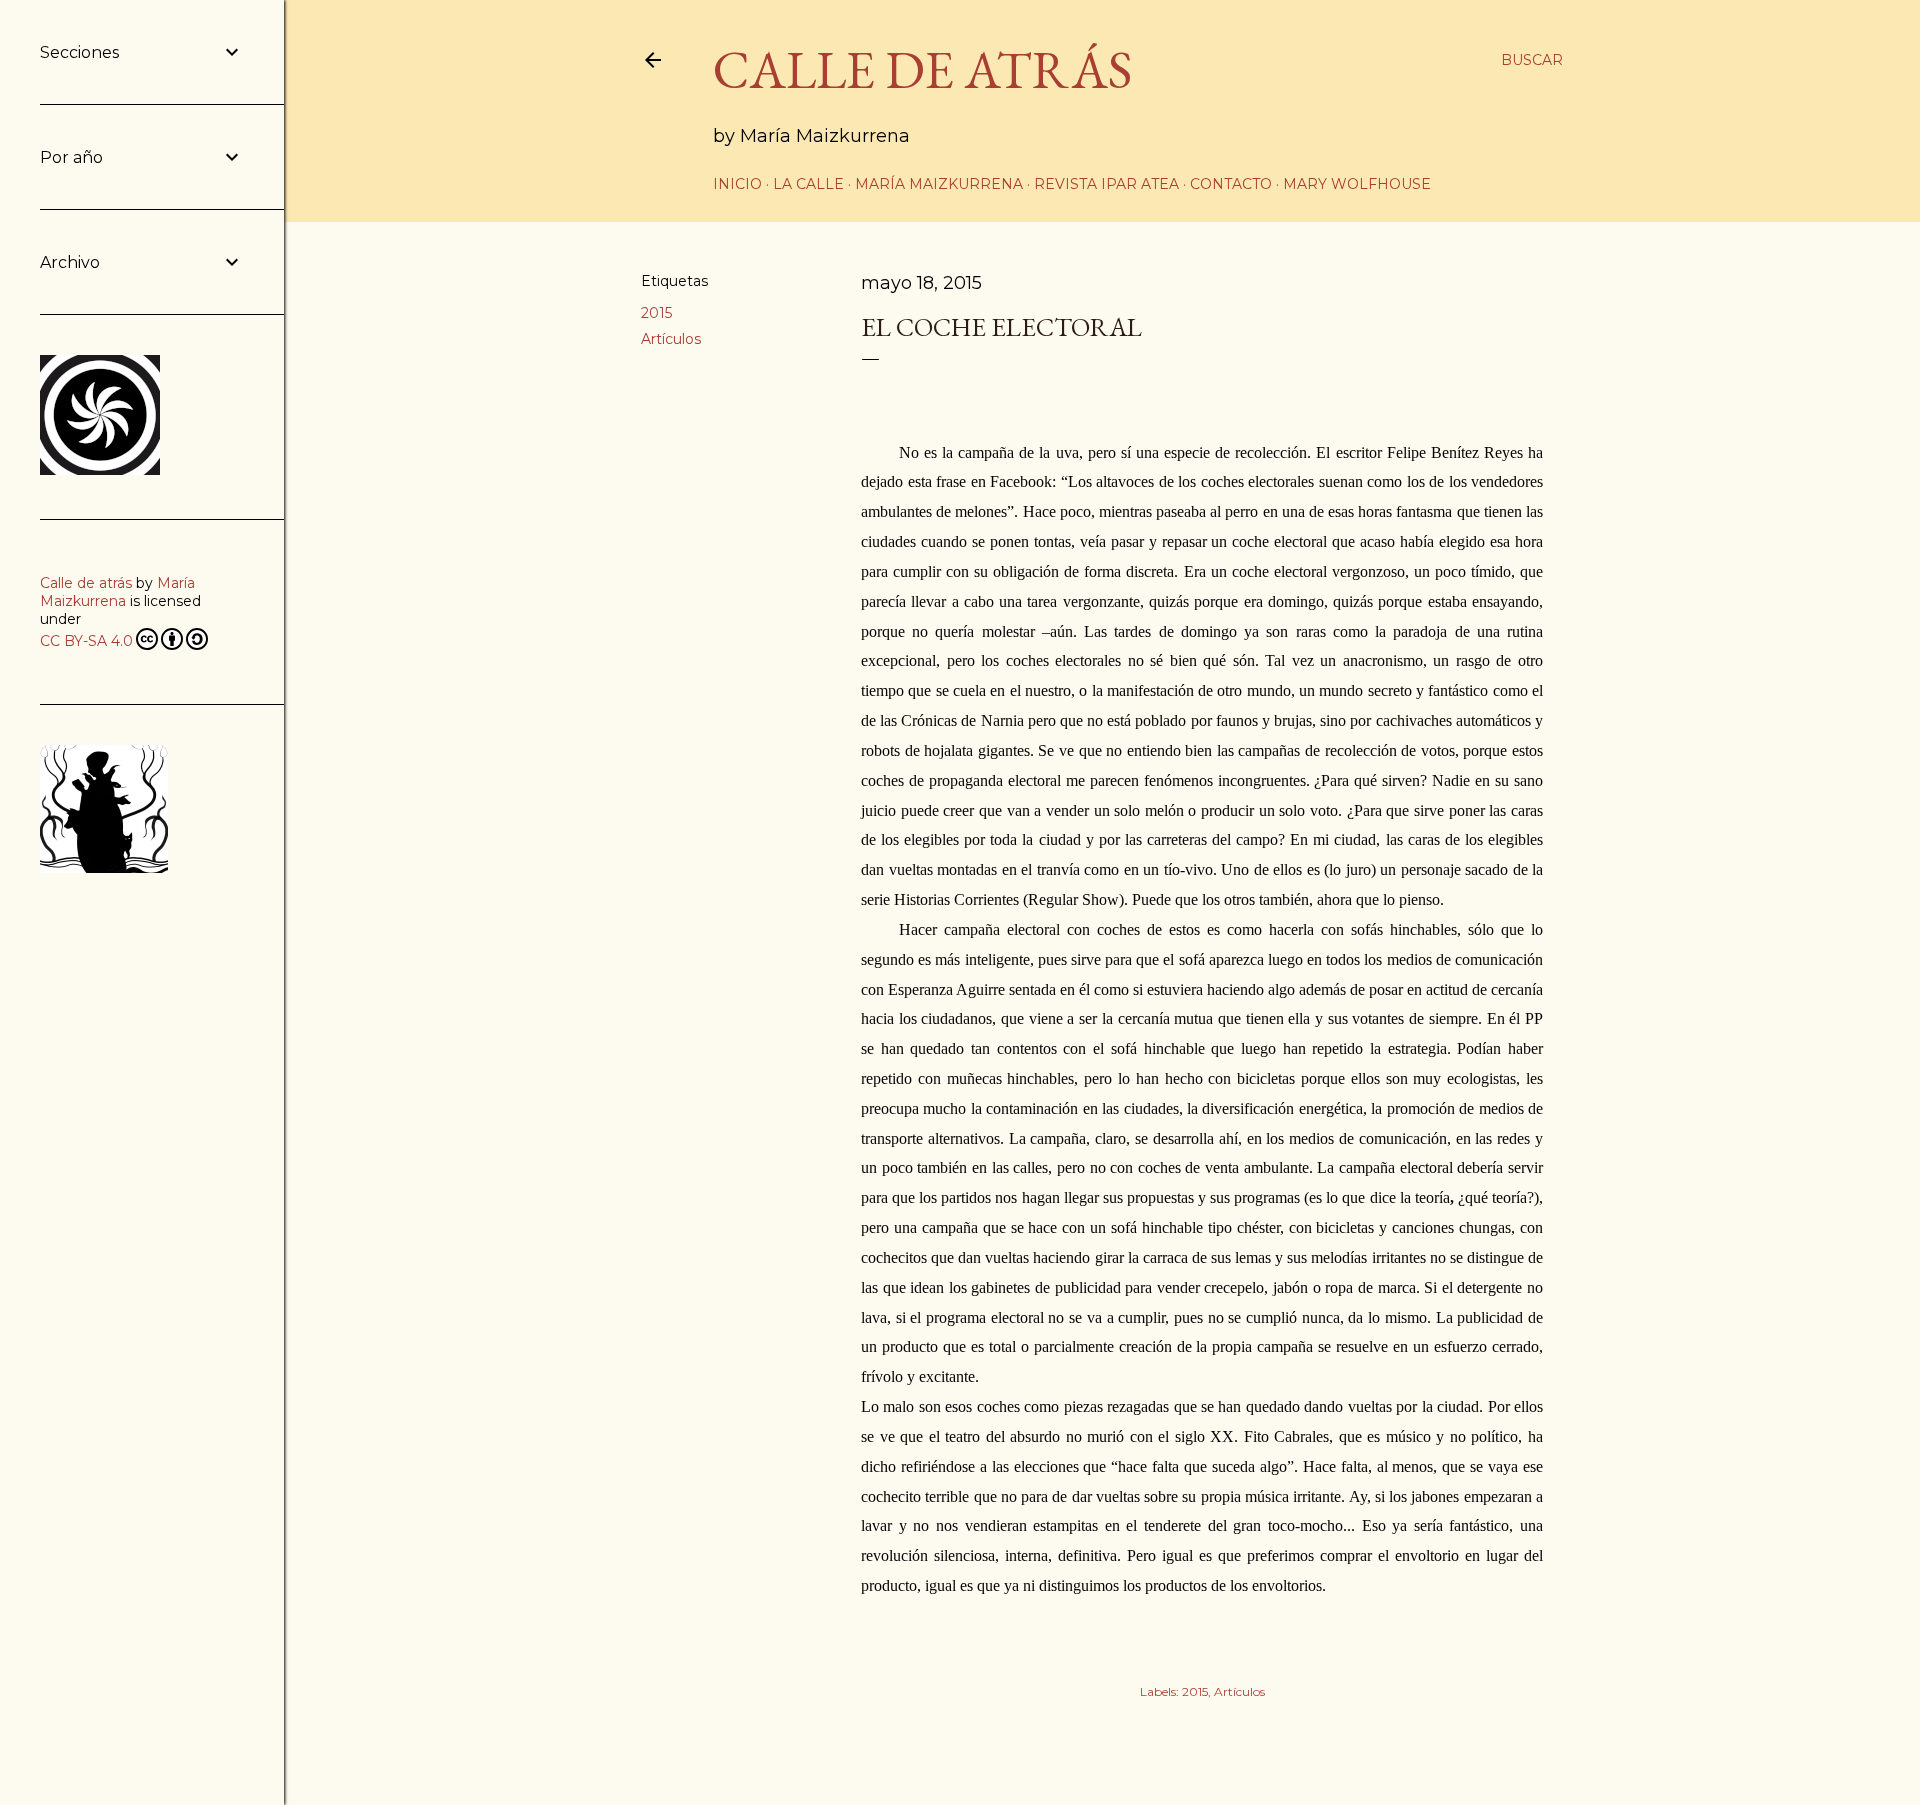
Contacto (1231, 184)
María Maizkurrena (939, 184)
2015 (656, 313)
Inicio (737, 184)
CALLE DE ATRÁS (922, 69)
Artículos (671, 339)
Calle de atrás (86, 583)
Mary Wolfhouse (1357, 184)
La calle (808, 184)
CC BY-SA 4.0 (86, 641)
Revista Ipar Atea (1106, 184)
